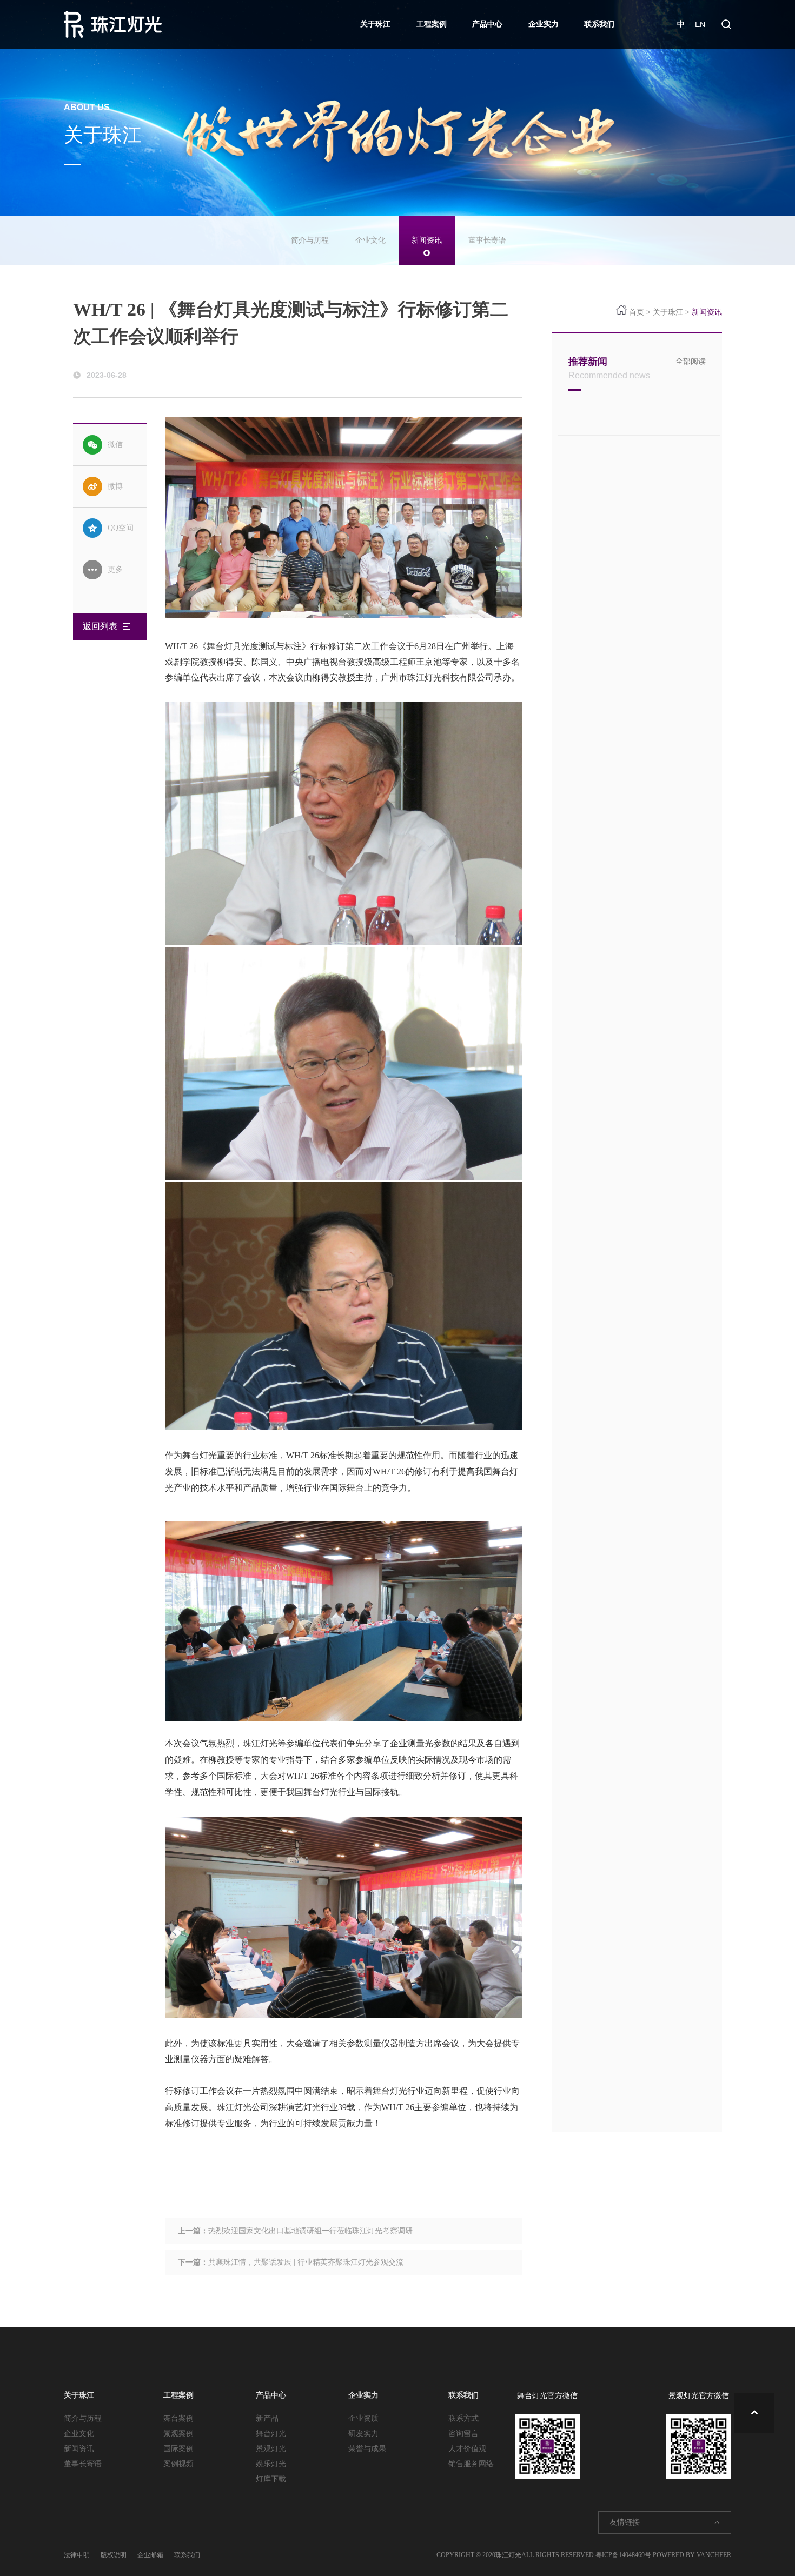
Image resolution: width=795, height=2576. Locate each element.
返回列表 (100, 626)
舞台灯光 (271, 2434)
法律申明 (77, 2555)
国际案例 (178, 2449)
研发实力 (363, 2434)
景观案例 (178, 2434)
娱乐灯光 (271, 2464)
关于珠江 (375, 24)
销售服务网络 (471, 2464)
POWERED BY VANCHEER (692, 2555)
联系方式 (463, 2418)
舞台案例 (178, 2418)
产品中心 (487, 24)
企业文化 (370, 240)
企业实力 (544, 24)
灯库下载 (271, 2479)
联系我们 (599, 24)
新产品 (267, 2418)
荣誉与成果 (367, 2449)
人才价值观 (467, 2449)
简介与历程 (310, 240)
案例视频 (178, 2464)
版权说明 (114, 2555)
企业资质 (363, 2418)
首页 (637, 312)
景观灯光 (271, 2449)
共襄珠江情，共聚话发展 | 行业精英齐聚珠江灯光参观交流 (306, 2262)
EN (700, 24)
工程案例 (432, 24)
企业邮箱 (150, 2555)
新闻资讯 (427, 240)
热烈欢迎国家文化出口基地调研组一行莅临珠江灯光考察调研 (310, 2231)
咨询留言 (463, 2434)
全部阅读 (691, 361)
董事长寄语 (487, 240)
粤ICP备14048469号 (623, 2555)
